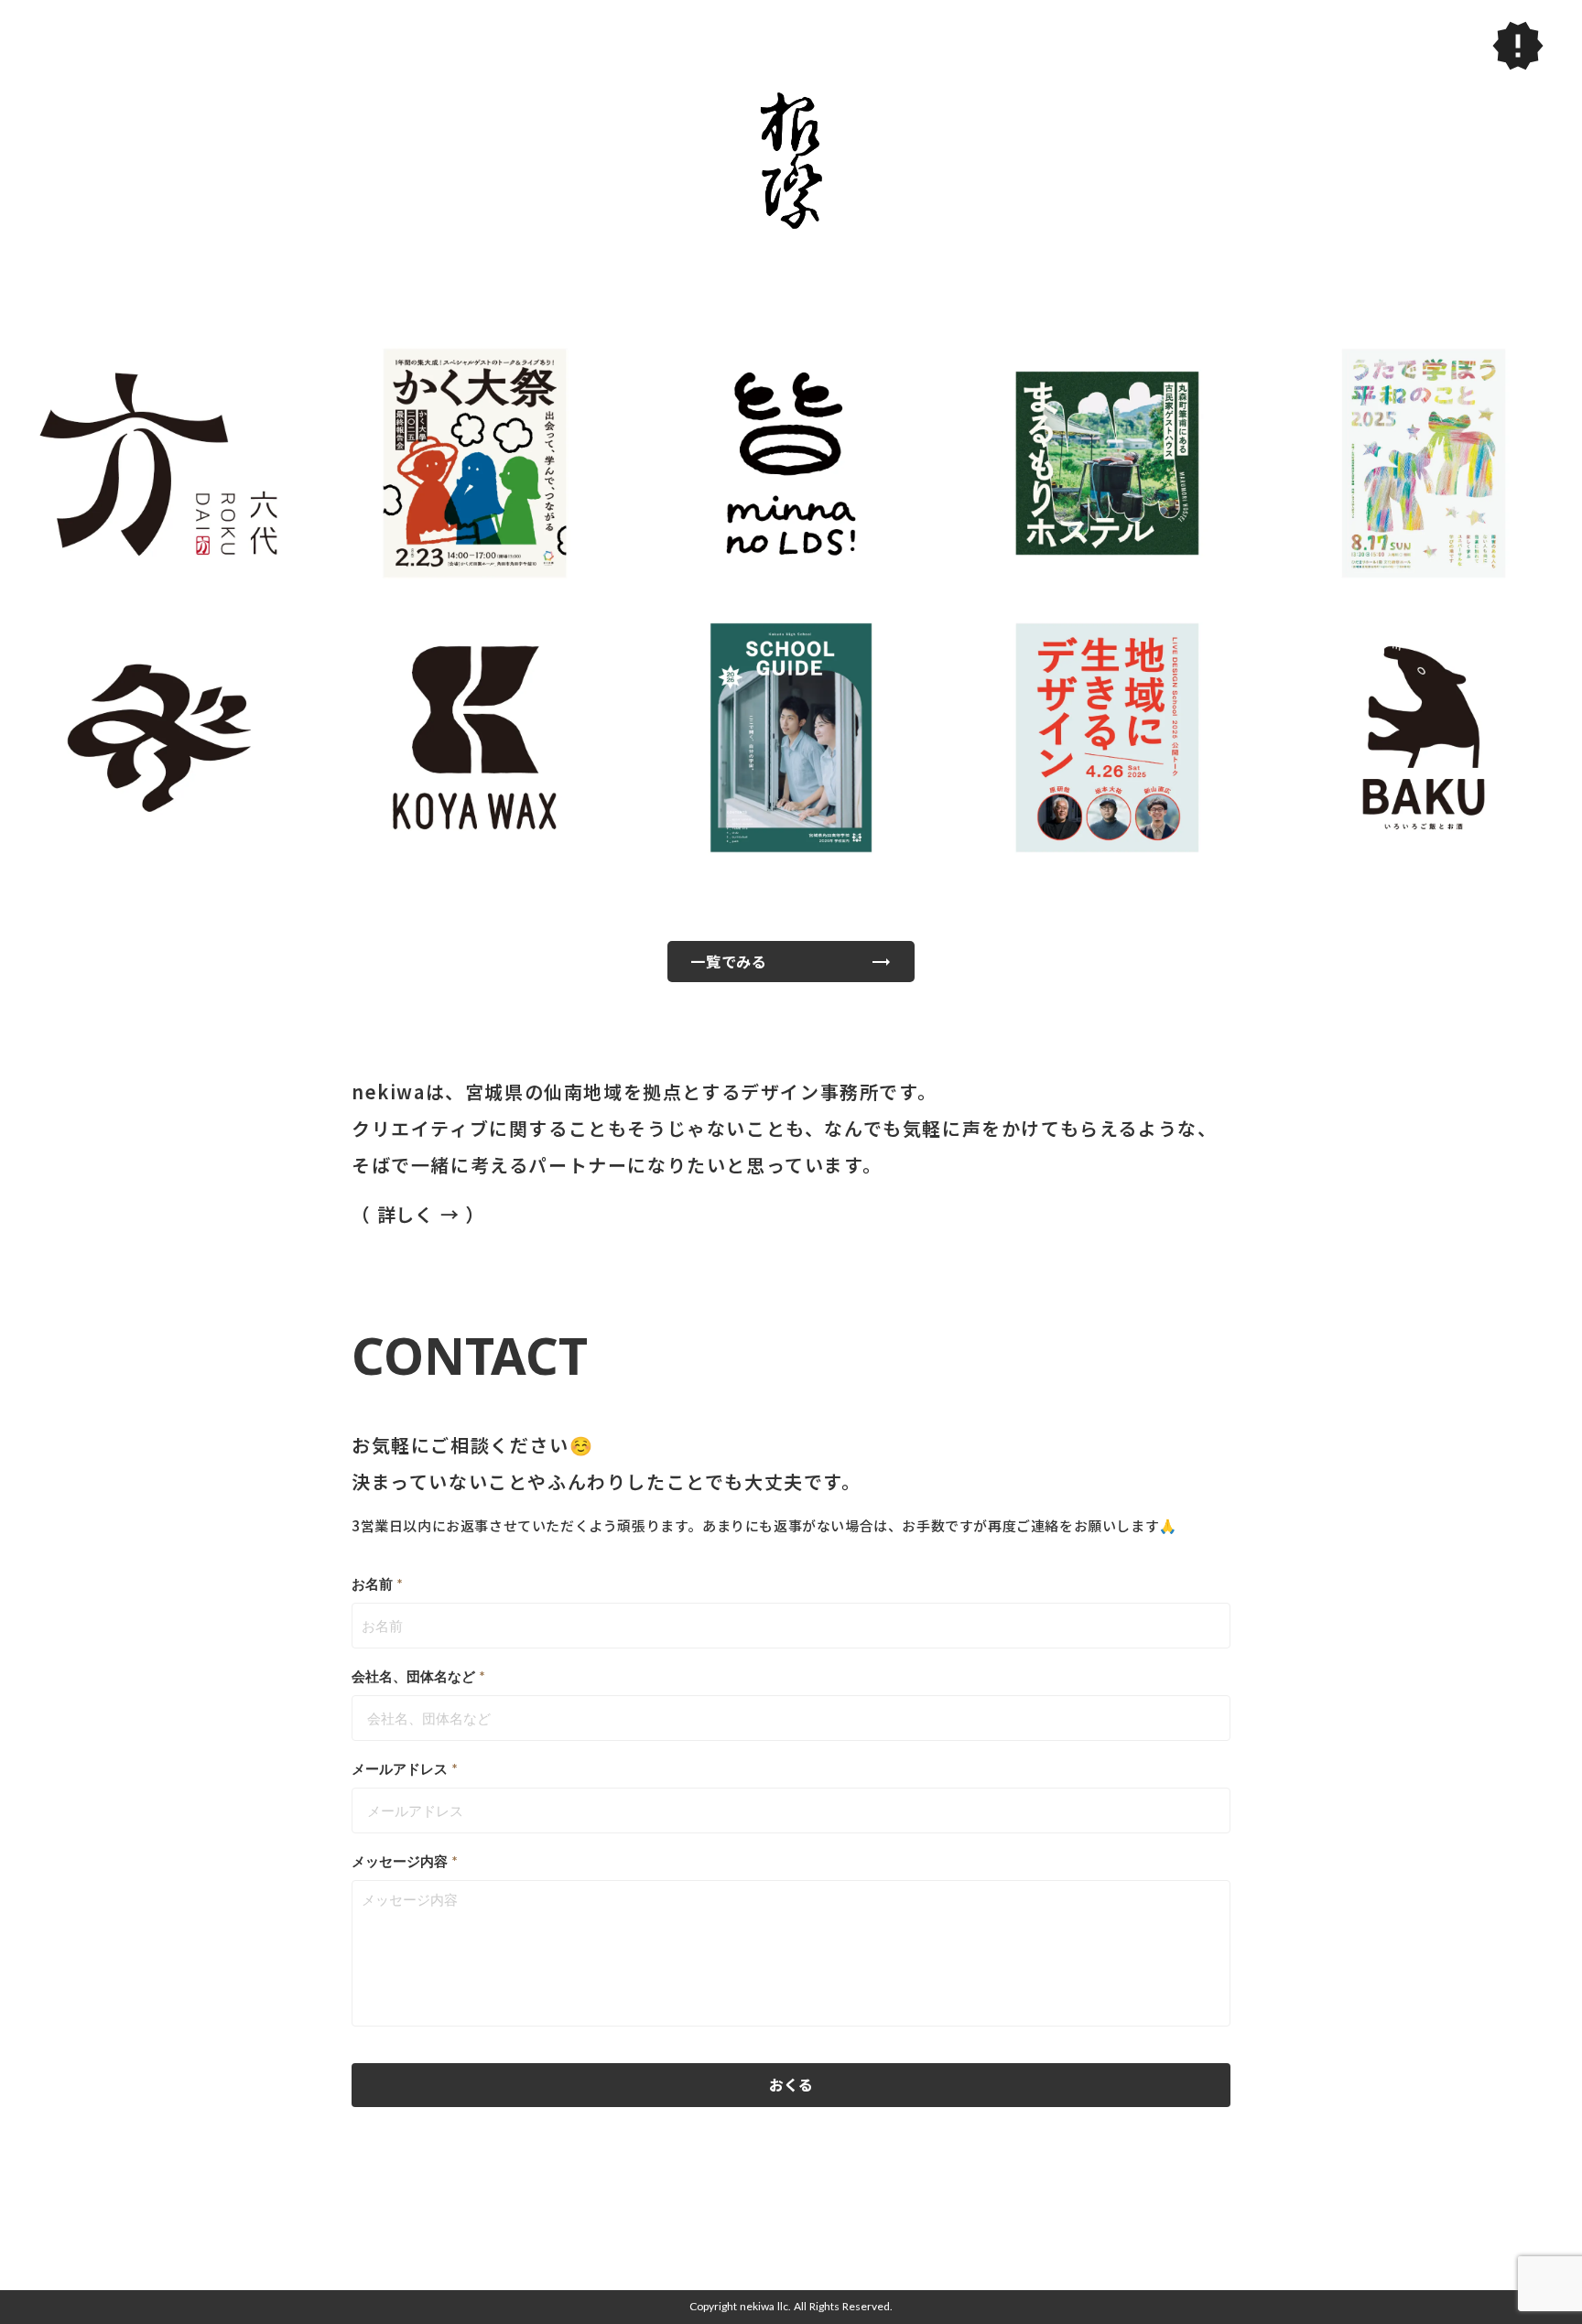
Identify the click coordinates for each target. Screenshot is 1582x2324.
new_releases (1518, 46)
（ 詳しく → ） (421, 1215)
